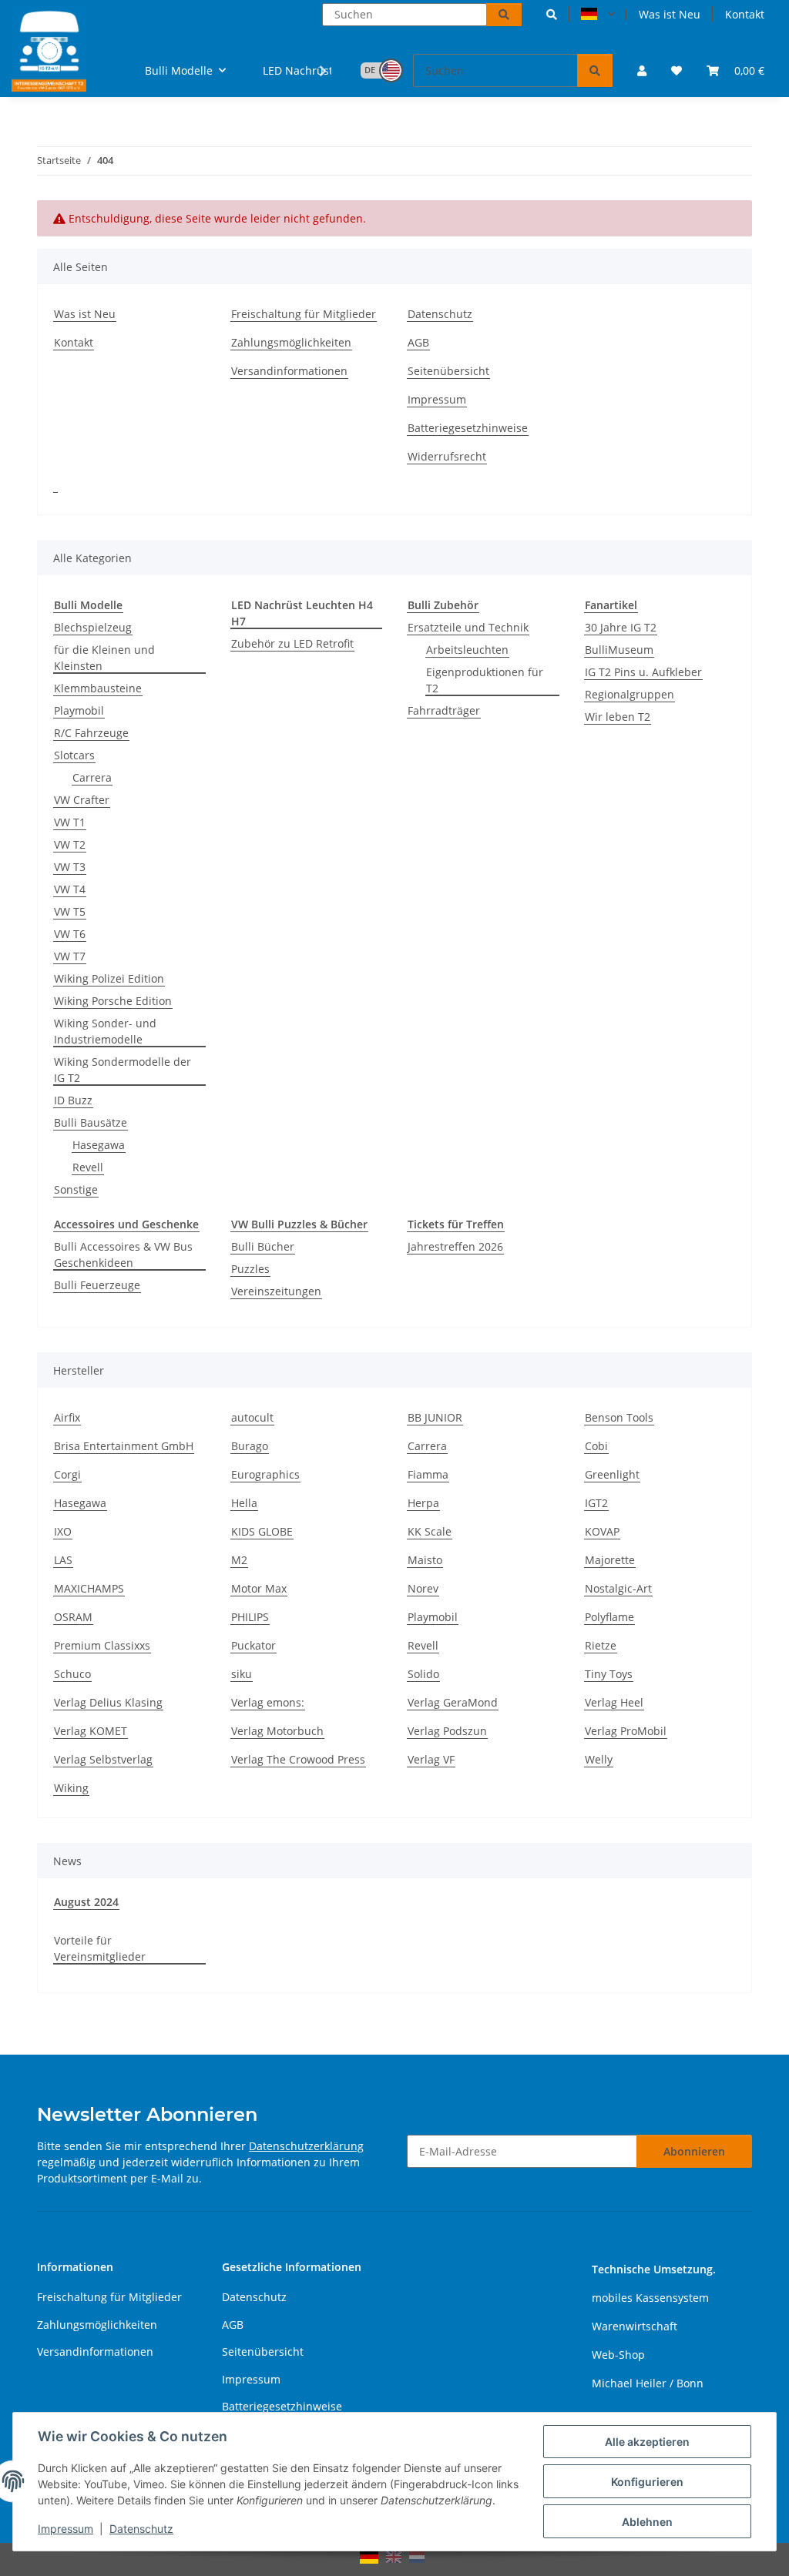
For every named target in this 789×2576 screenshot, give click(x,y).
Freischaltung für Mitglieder (304, 314)
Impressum (65, 2529)
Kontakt (745, 14)
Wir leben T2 (618, 717)
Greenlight (612, 1474)
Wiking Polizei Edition (109, 978)
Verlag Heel (614, 1702)
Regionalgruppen (630, 694)
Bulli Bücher (263, 1246)
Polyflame (609, 1617)
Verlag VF (431, 1759)
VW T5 (70, 911)
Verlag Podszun (447, 1731)
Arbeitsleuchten (467, 650)
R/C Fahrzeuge (91, 733)
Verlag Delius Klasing (108, 1702)
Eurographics (265, 1474)
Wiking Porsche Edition (113, 1001)
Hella (244, 1503)
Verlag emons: (268, 1702)
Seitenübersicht (448, 371)
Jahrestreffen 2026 (455, 1246)
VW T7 (70, 956)
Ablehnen (647, 2522)
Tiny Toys (609, 1674)
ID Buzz (73, 1100)
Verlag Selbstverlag (103, 1759)
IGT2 (596, 1503)
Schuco (72, 1674)
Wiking (71, 1788)
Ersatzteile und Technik (468, 627)
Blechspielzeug (93, 627)
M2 (239, 1560)
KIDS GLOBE (262, 1531)
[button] (552, 14)
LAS (63, 1560)
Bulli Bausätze (91, 1122)
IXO (63, 1531)
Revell (88, 1167)
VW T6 (70, 934)
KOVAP (602, 1531)
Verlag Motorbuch (277, 1731)
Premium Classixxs (102, 1645)
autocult (252, 1417)
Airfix (67, 1417)
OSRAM (73, 1617)
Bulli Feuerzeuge (97, 1285)
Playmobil (79, 710)
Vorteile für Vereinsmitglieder (100, 1948)
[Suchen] (504, 15)
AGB (418, 342)
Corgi (67, 1474)
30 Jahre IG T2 (621, 627)
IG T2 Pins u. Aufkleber (643, 672)
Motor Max (259, 1588)
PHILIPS (250, 1617)
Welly (599, 1759)
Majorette (610, 1560)
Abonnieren (694, 2151)
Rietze (601, 1645)
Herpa (423, 1503)
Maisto (425, 1560)
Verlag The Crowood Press (298, 1759)
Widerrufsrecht (447, 456)
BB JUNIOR (435, 1417)
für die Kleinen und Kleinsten (104, 658)
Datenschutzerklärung (306, 2146)
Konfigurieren (647, 2482)
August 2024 (86, 1902)
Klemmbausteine (98, 688)
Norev (423, 1588)
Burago (250, 1446)
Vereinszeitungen (276, 1291)
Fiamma (428, 1474)
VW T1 (70, 822)
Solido (423, 1674)
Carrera (92, 777)
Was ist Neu (670, 14)
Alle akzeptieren (647, 2442)
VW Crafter (82, 800)
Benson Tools (619, 1417)
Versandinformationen (289, 371)
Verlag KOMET (91, 1731)
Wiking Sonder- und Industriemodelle (105, 1031)
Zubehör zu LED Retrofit (292, 643)
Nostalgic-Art (618, 1588)
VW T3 (70, 867)
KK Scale (430, 1531)
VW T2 (70, 844)
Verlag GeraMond (453, 1702)
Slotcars (74, 755)
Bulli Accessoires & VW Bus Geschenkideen (123, 1255)
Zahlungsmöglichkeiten (291, 342)
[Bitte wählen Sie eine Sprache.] (598, 15)
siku (242, 1674)
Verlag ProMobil (626, 1731)
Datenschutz (141, 2529)
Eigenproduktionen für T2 (485, 680)
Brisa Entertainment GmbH (124, 1446)
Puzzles (250, 1269)
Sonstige (76, 1189)
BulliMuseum (619, 650)
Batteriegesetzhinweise (468, 428)
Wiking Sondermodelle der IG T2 (123, 1070)
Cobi (596, 1446)
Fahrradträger (444, 710)
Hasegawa (99, 1145)
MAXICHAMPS (89, 1588)
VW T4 (70, 889)
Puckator (253, 1645)
